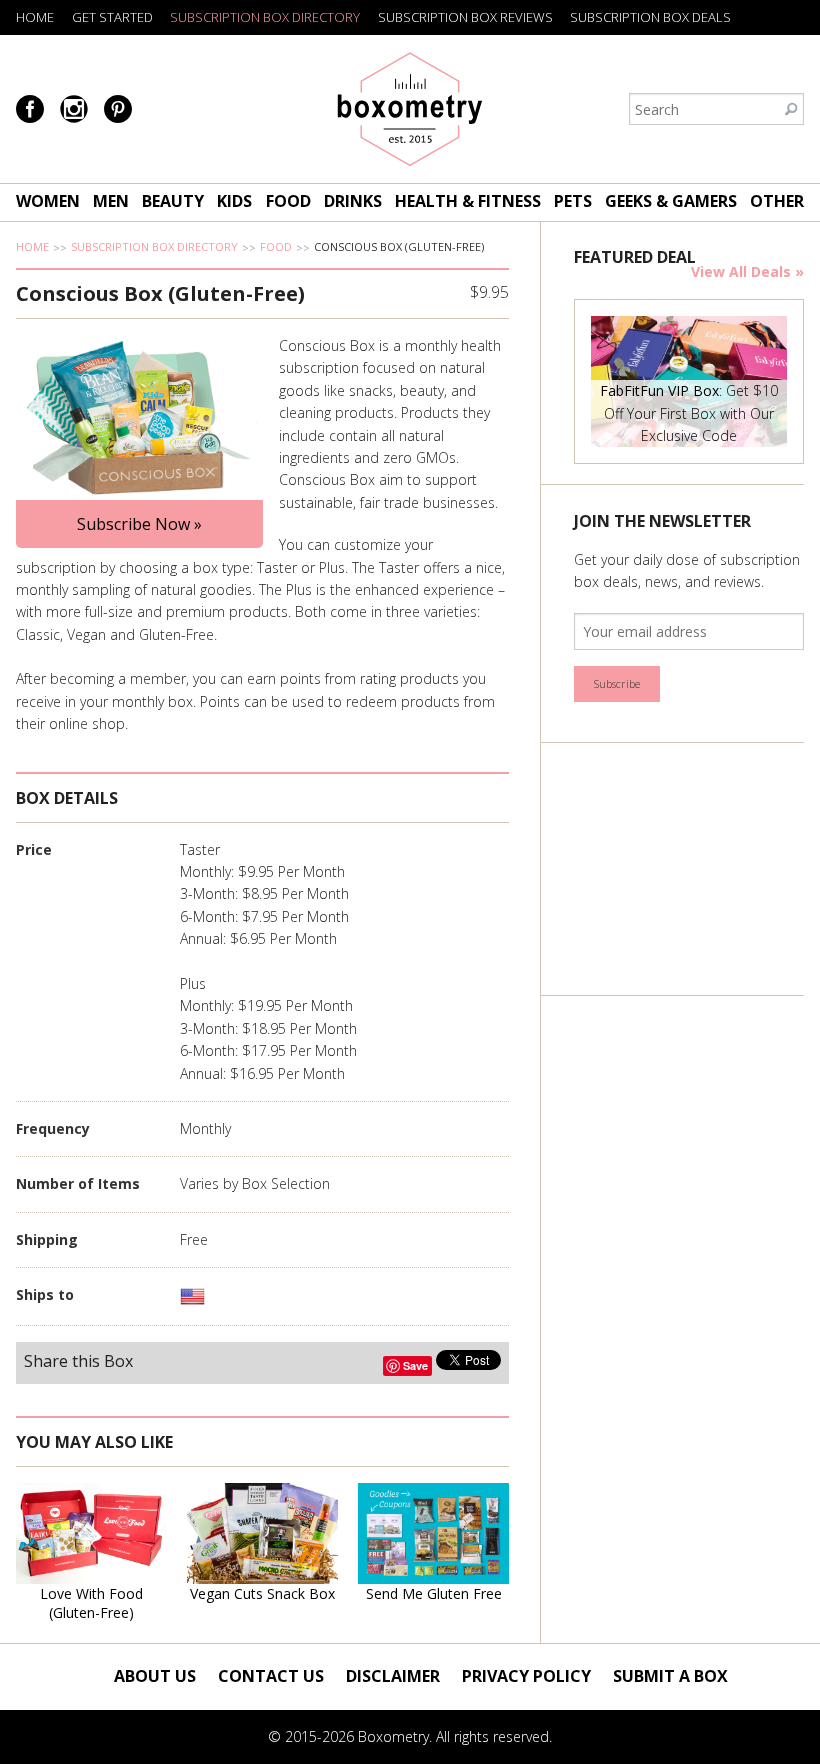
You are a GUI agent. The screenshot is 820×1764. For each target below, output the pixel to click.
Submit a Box (670, 1676)
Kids (234, 201)
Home (35, 17)
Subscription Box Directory (265, 17)
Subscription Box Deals (650, 17)
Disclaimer (393, 1676)
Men (111, 201)
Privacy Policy (526, 1676)
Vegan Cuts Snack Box (262, 1593)
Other (777, 201)
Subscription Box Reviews (465, 17)
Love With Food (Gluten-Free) (91, 1603)
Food (288, 201)
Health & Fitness (468, 201)
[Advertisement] (696, 869)
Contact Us (271, 1676)
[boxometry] (410, 109)
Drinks (353, 201)
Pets (573, 201)
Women (48, 201)
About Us (155, 1676)
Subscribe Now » (139, 524)
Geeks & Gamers (671, 201)
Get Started (112, 17)
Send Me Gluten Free (434, 1593)
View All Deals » (747, 271)
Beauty (173, 201)
